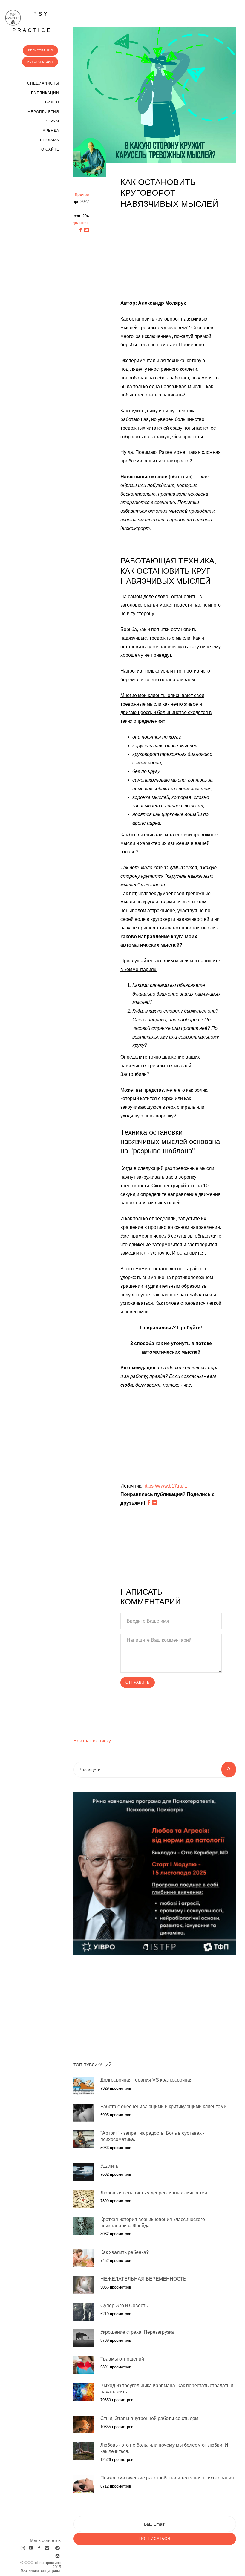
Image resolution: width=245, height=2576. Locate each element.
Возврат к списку (92, 1741)
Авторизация (40, 62)
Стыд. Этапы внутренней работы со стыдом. (150, 2418)
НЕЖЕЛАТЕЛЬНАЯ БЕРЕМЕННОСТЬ (143, 2279)
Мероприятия (43, 112)
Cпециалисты (43, 83)
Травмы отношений (122, 2359)
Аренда (51, 131)
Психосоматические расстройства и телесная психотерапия (167, 2478)
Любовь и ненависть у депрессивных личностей (154, 2193)
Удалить (109, 2166)
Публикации (45, 93)
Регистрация (40, 50)
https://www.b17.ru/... (165, 1486)
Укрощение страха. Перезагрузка (137, 2332)
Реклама (50, 140)
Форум (52, 121)
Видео (52, 102)
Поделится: (78, 223)
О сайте (50, 149)
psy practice (32, 22)
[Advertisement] (171, 257)
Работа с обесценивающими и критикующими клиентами (163, 2106)
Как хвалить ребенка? (125, 2252)
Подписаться (155, 2539)
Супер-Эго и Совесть (124, 2305)
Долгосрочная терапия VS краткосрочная (147, 2080)
